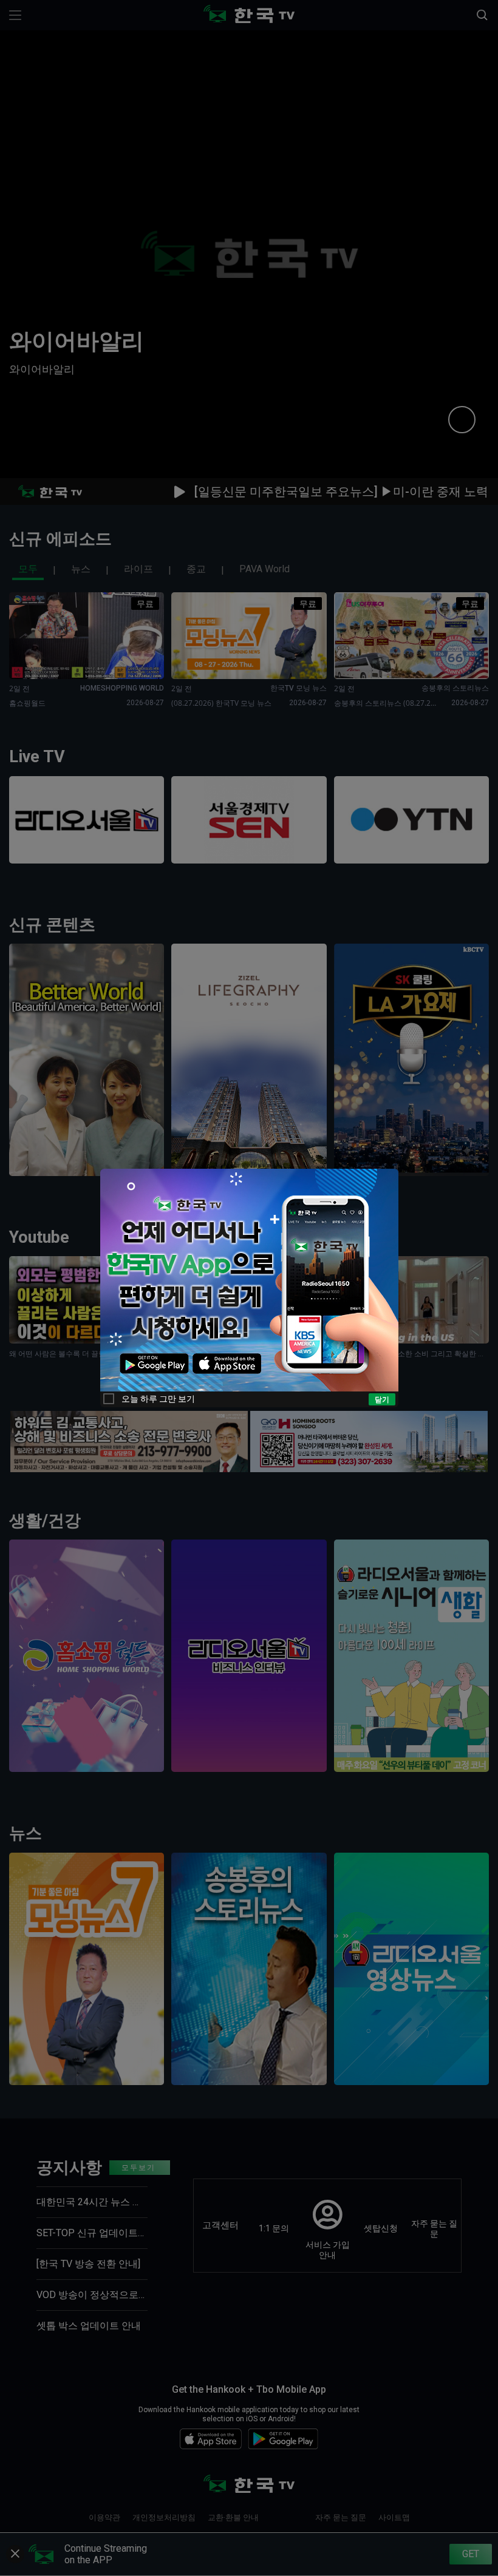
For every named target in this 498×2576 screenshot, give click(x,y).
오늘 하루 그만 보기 (158, 1399)
